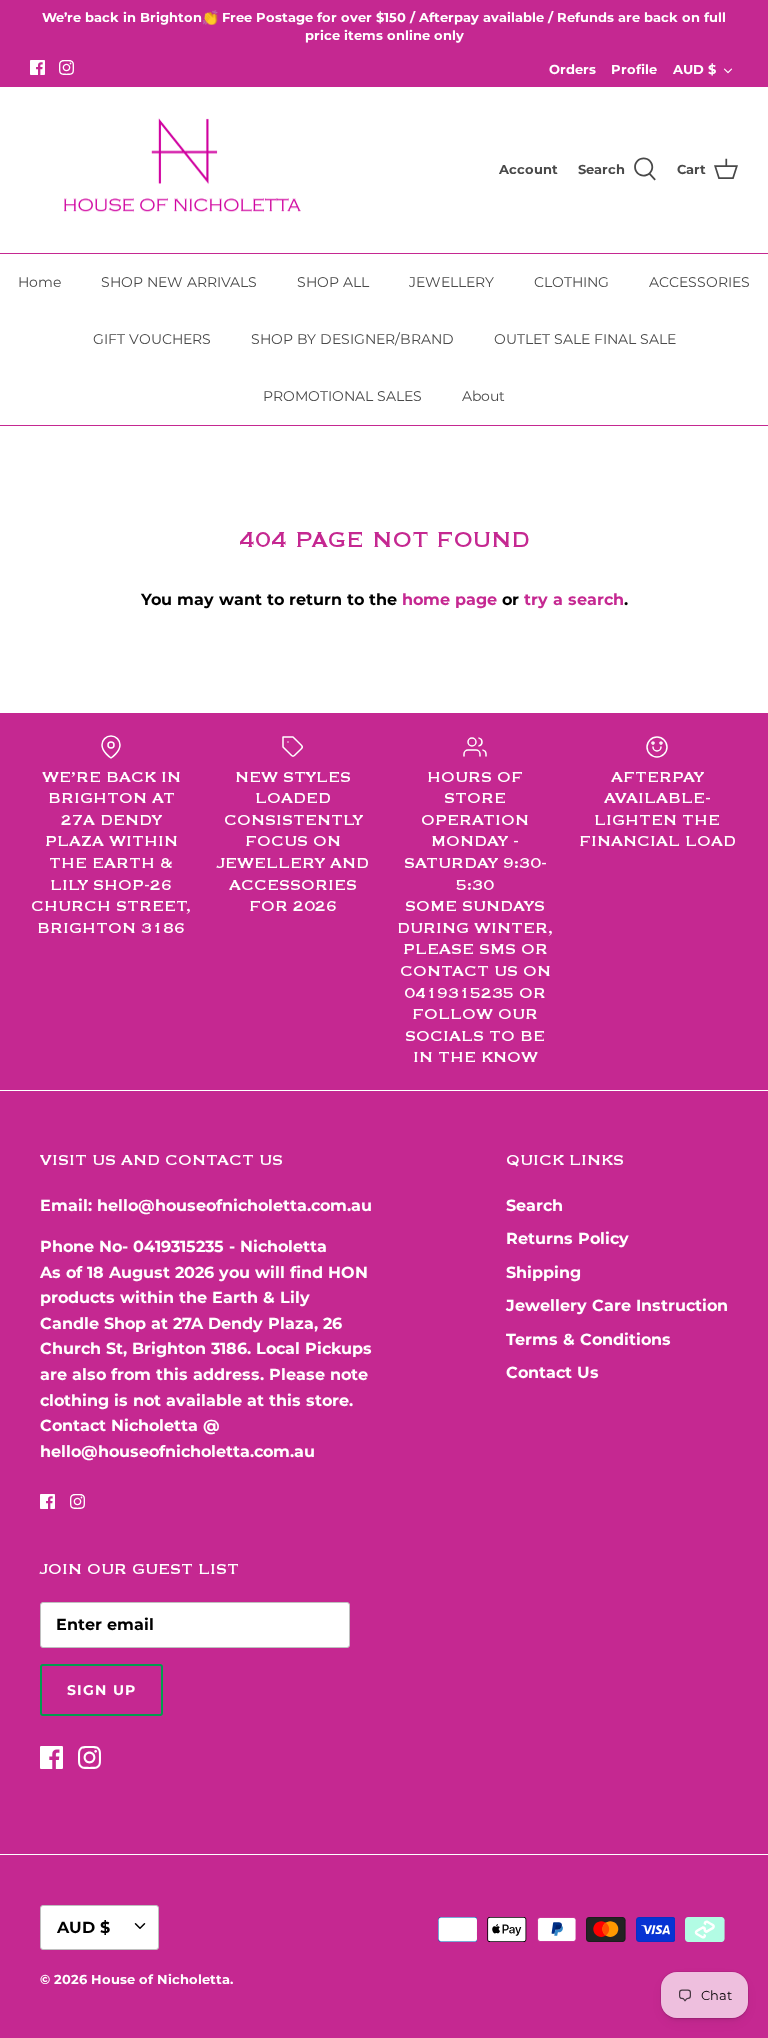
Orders (572, 69)
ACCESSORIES (699, 282)
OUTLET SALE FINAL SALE (585, 339)
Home (39, 282)
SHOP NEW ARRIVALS (179, 282)
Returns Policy (567, 1238)
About (483, 396)
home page (449, 599)
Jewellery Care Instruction (617, 1305)
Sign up (101, 1690)
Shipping (543, 1272)
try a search (574, 599)
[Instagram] (66, 67)
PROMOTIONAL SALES (342, 396)
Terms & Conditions (588, 1339)
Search (534, 1205)
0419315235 (178, 1246)
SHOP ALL (333, 282)
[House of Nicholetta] (190, 170)
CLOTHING (571, 282)
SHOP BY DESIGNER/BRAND (352, 339)
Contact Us (552, 1372)
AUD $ (694, 69)
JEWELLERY (451, 282)
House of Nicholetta (160, 1979)
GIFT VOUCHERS (152, 339)
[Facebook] (37, 67)
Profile (634, 69)
